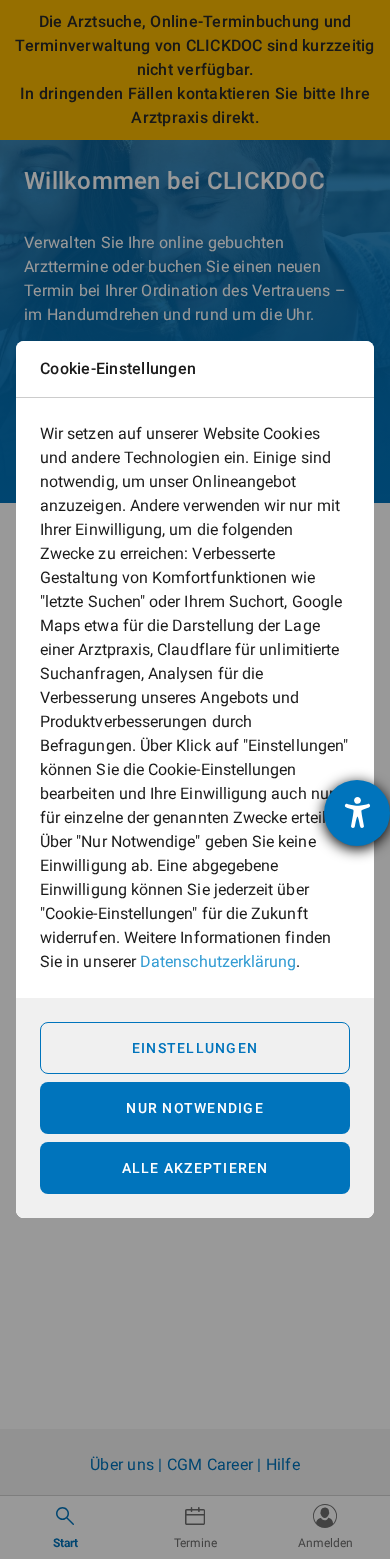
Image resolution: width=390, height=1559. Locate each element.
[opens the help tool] (357, 813)
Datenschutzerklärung (218, 961)
